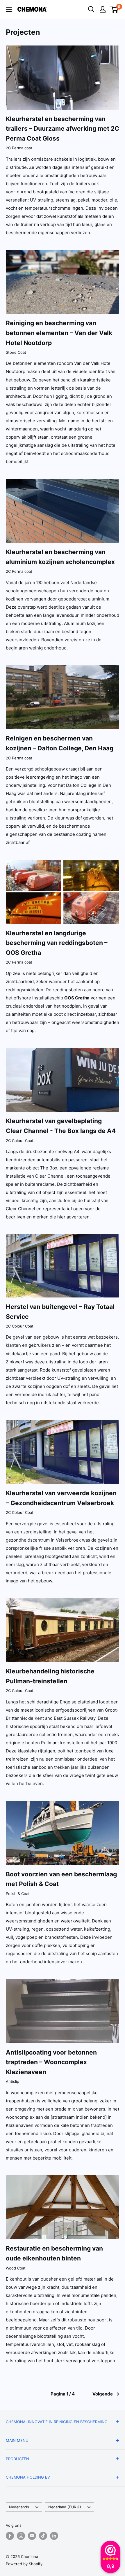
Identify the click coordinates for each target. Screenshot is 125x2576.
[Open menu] (9, 9)
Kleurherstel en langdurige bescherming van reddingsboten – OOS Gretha (57, 943)
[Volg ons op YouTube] (32, 2536)
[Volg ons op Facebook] (10, 2536)
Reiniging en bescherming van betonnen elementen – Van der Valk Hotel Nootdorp (59, 333)
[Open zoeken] (91, 9)
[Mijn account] (103, 9)
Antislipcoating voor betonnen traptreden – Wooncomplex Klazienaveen (51, 2062)
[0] (114, 9)
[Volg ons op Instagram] (21, 2536)
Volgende (103, 2394)
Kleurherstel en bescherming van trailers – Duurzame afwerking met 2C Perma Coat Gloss (63, 129)
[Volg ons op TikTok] (43, 2536)
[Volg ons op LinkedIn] (54, 2536)
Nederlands (19, 2507)
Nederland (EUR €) (65, 2507)
